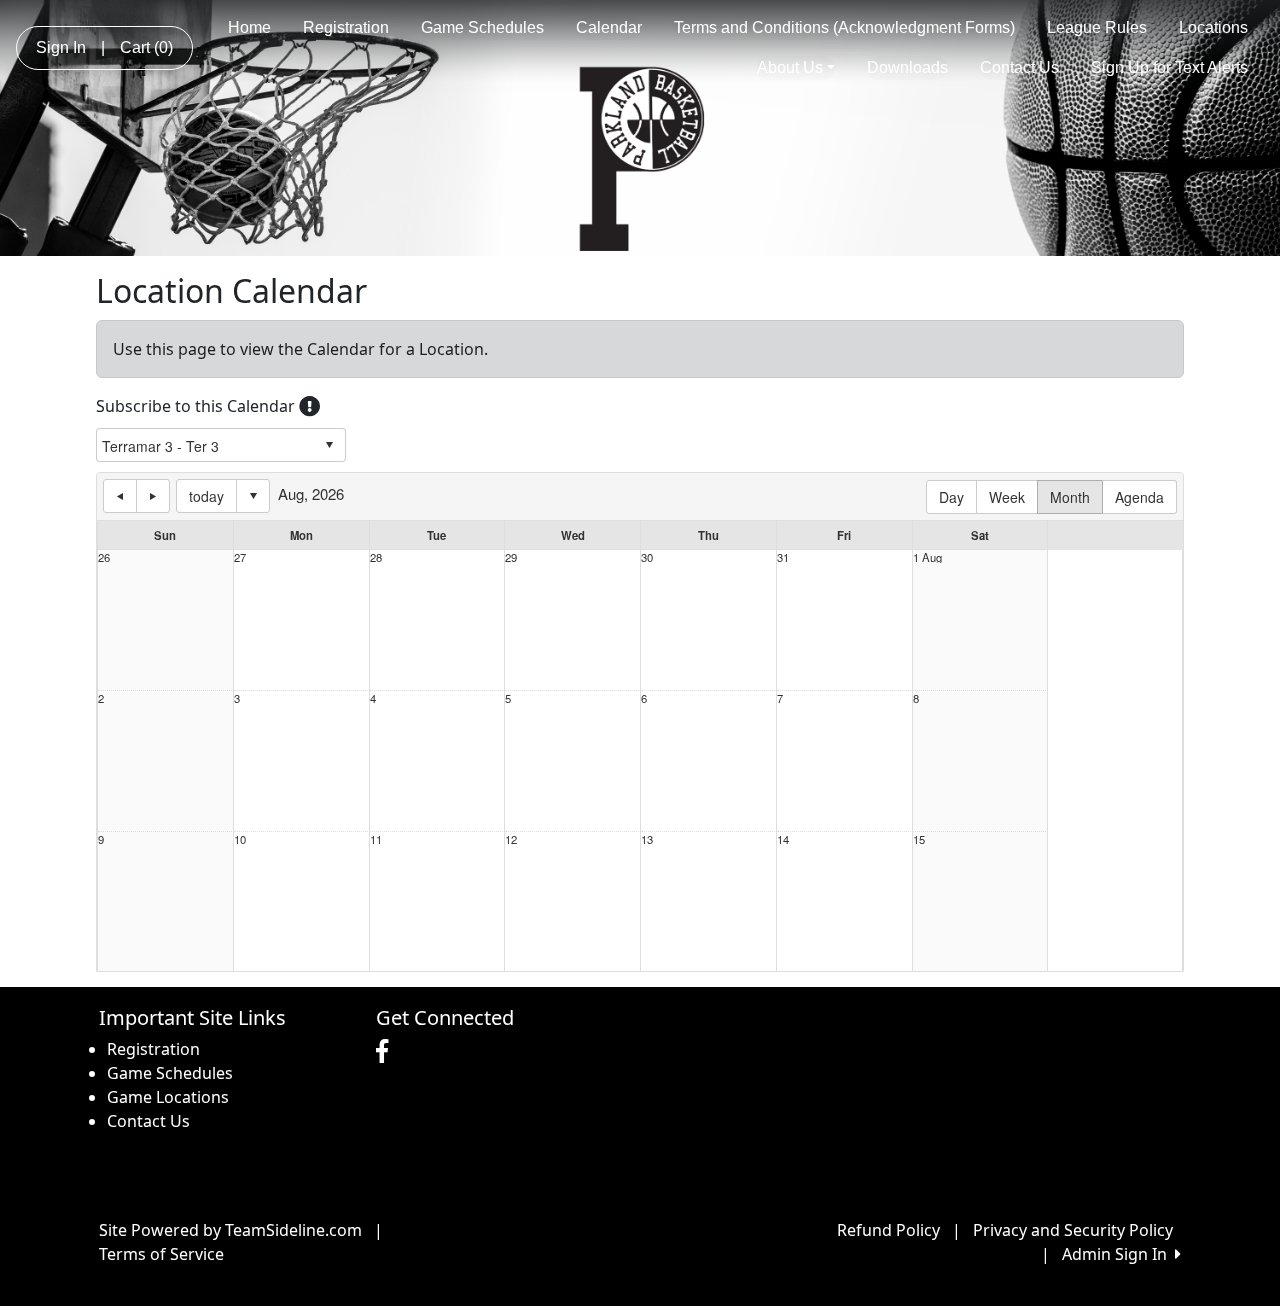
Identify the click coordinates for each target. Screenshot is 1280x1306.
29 (511, 557)
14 (783, 839)
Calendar (609, 27)
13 (647, 839)
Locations (1213, 27)
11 (376, 839)
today (206, 496)
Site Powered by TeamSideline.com (230, 1230)
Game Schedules (482, 27)
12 (511, 839)
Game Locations (168, 1097)
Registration (346, 27)
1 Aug (927, 557)
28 (376, 557)
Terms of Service (161, 1254)
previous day (120, 496)
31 (783, 557)
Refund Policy (888, 1230)
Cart (146, 47)
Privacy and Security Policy (1073, 1230)
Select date (253, 496)
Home (249, 27)
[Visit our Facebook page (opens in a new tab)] (387, 1052)
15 (919, 839)
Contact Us (1019, 67)
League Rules (1097, 27)
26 (104, 557)
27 (240, 557)
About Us (790, 67)
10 (240, 839)
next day (153, 496)
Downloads (907, 67)
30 (647, 557)
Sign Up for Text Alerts (1169, 67)
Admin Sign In (1118, 1254)
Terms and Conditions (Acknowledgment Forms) (844, 27)
